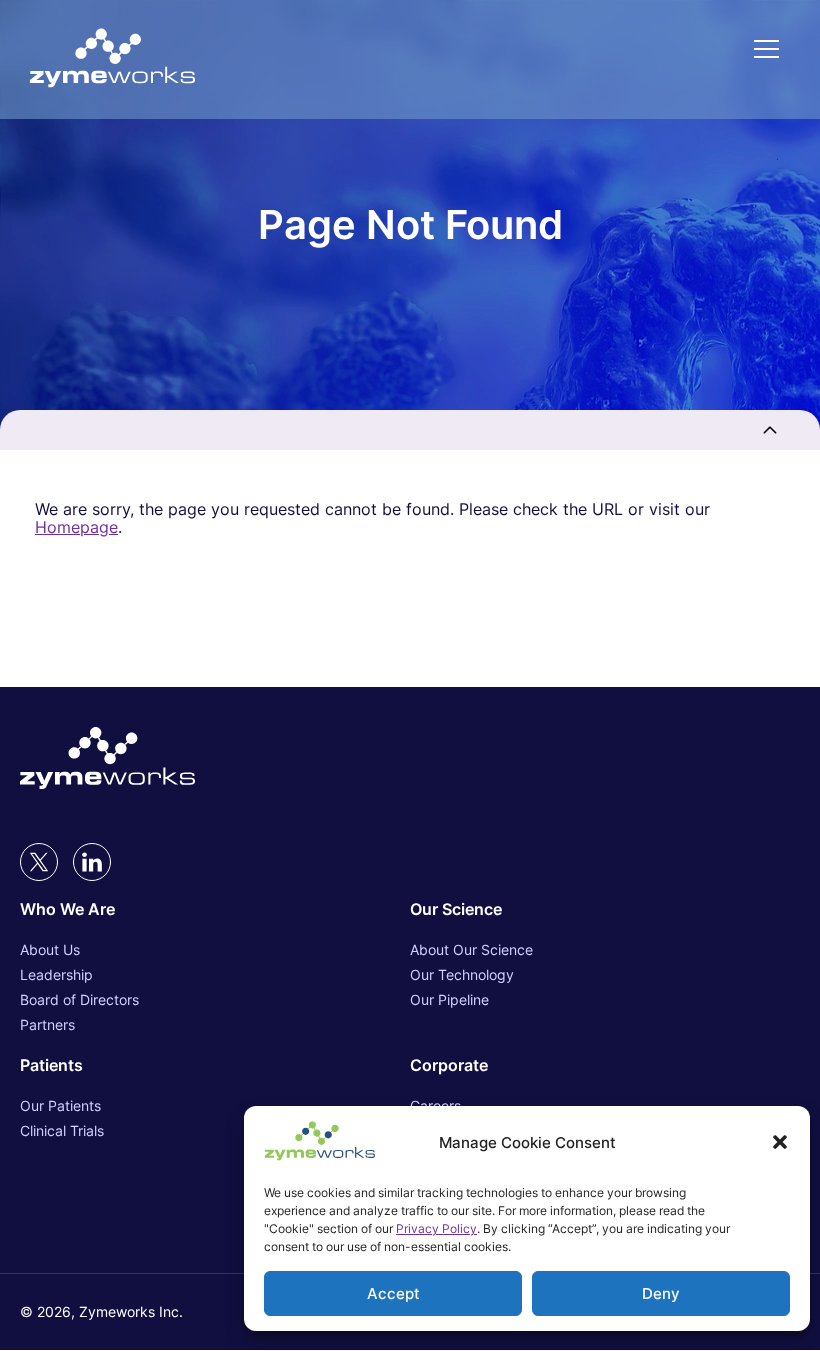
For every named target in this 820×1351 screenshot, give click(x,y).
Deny (661, 1293)
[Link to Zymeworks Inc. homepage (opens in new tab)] (107, 760)
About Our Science (471, 949)
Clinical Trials (62, 1130)
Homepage (76, 527)
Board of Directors (79, 999)
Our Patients (60, 1105)
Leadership (56, 974)
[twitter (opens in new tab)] (39, 862)
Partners (47, 1024)
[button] (780, 1142)
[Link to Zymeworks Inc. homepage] (112, 59)
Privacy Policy (436, 1228)
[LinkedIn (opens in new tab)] (92, 862)
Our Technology (462, 974)
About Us (50, 949)
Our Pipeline (449, 999)
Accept (393, 1293)
